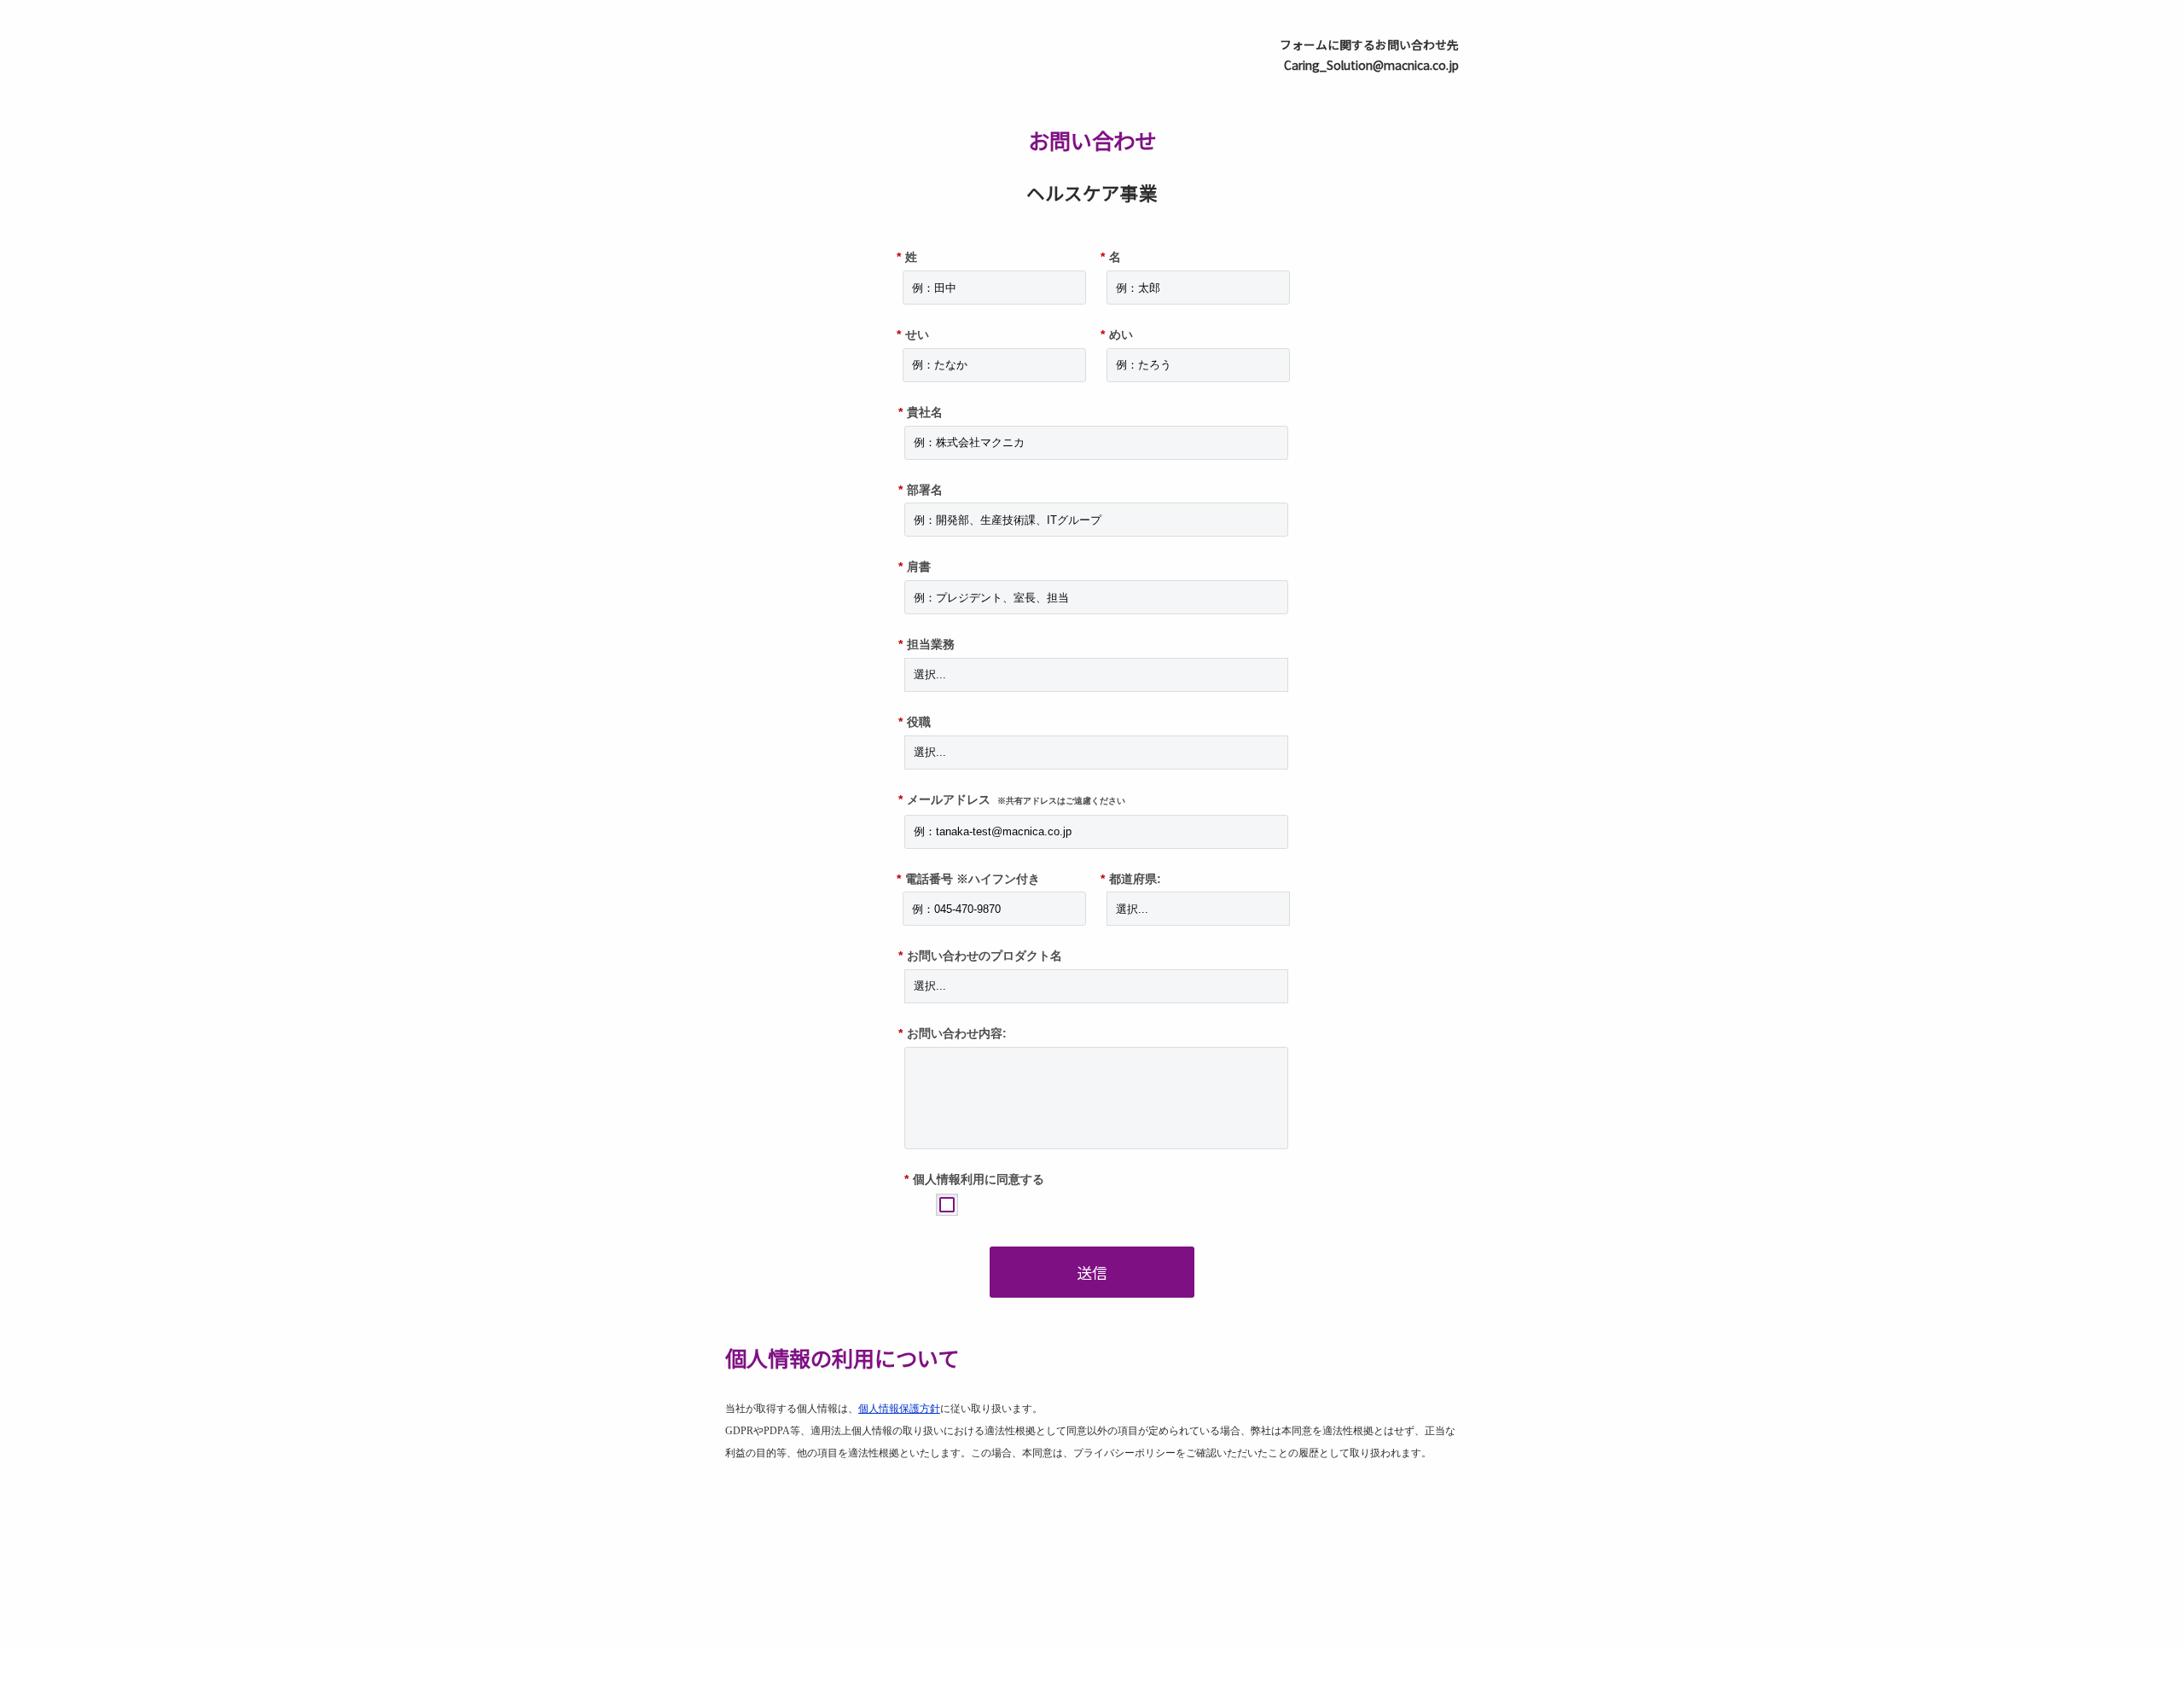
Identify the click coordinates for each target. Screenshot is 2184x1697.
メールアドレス (1012, 799)
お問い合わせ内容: (953, 1033)
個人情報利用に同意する (974, 1179)
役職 (915, 722)
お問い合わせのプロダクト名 (980, 956)
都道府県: (1131, 879)
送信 (1092, 1272)
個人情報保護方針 (899, 1409)
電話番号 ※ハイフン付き (968, 879)
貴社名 (921, 412)
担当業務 (926, 644)
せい (913, 334)
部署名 (921, 490)
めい (1117, 334)
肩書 (915, 567)
